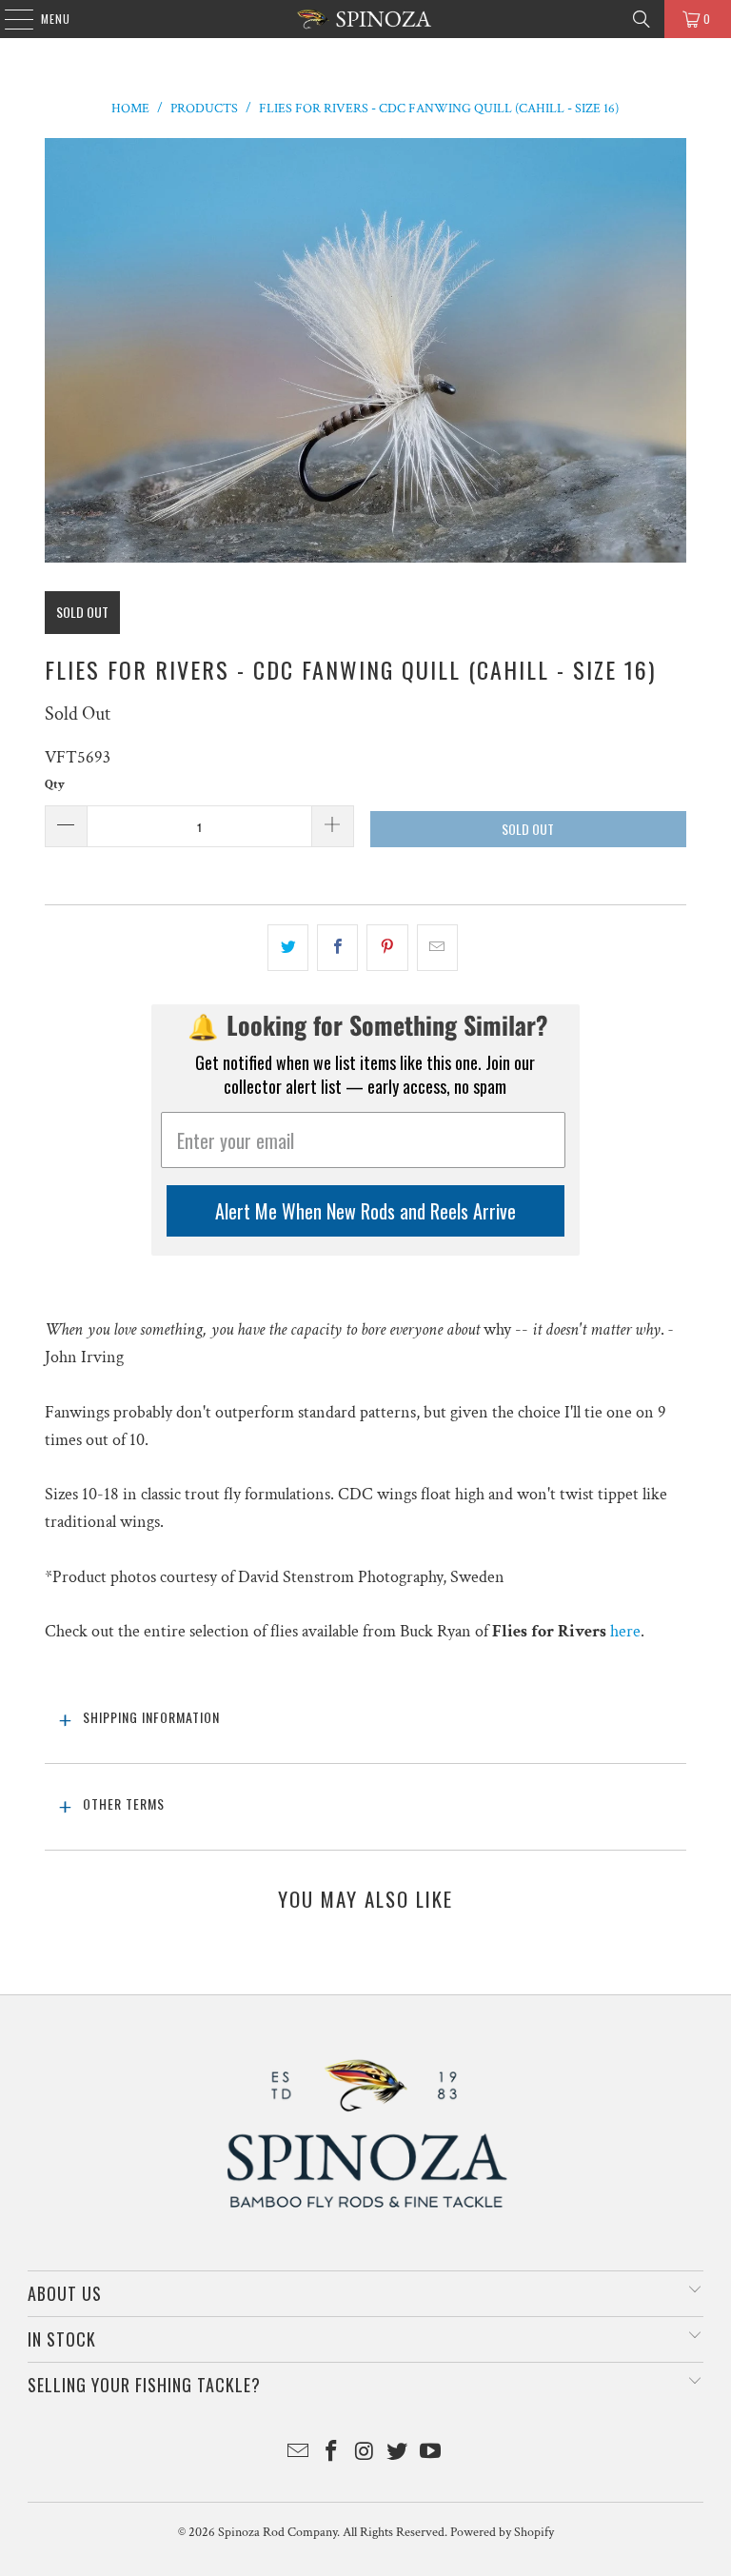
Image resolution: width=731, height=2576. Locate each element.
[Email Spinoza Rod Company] (299, 2454)
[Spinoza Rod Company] (365, 19)
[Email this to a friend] (437, 948)
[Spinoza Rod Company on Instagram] (365, 2454)
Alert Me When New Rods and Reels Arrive (365, 1211)
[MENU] (9, 19)
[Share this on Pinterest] (387, 948)
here (625, 1631)
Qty (55, 785)
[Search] (642, 19)
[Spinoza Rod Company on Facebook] (331, 2454)
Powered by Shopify (502, 2532)
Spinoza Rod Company (277, 2532)
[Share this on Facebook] (337, 948)
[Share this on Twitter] (288, 948)
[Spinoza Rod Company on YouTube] (431, 2454)
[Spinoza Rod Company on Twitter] (398, 2454)
